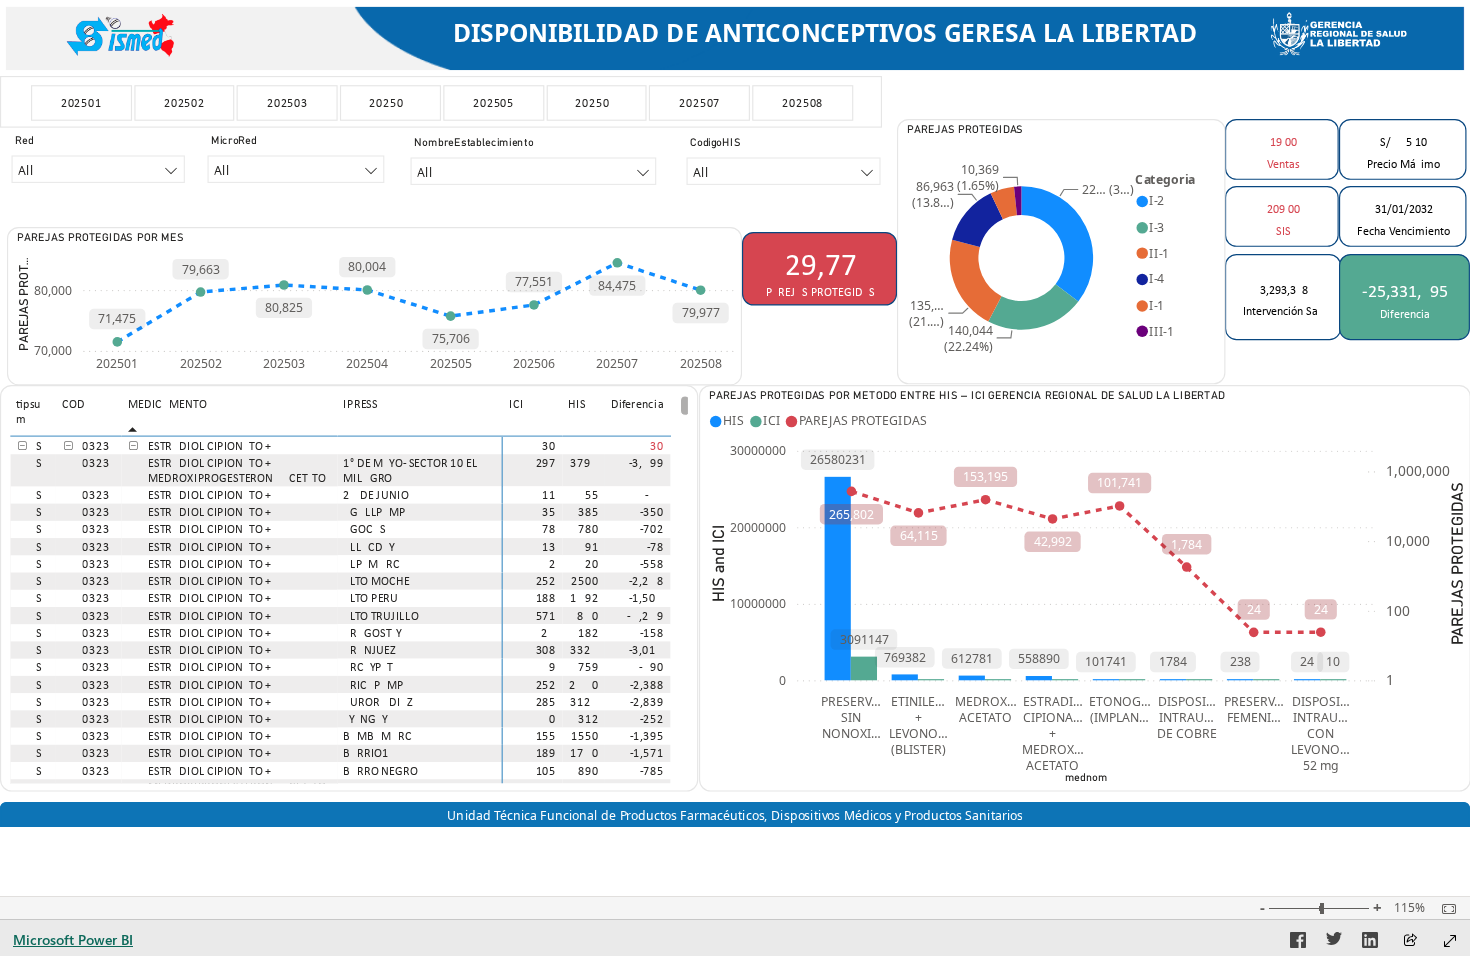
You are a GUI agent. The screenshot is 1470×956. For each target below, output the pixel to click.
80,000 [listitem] (53, 290)
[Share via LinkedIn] (1370, 943)
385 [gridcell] (588, 511)
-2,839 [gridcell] (647, 701)
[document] (825, 34)
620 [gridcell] (588, 563)
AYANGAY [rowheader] (365, 718)
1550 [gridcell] (585, 735)
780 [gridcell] (588, 529)
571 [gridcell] (546, 615)
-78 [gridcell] (655, 546)
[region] (735, 413)
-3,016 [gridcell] (647, 649)
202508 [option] (701, 363)
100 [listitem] (1398, 609)
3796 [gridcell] (584, 462)
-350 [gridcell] (652, 511)
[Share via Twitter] (1334, 943)
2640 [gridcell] (584, 684)
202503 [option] (284, 363)
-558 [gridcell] (652, 563)
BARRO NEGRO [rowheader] (380, 770)
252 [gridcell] (546, 580)
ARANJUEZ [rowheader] (369, 649)
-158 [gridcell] (652, 632)
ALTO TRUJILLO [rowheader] (381, 615)
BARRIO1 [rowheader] (366, 753)
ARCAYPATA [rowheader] (370, 666)
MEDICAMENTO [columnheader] (167, 403)
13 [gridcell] (550, 546)
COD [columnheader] (73, 403)
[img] (121, 32)
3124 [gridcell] (584, 701)
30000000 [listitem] (758, 450)
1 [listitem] (1390, 679)
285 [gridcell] (546, 701)
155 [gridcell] (546, 735)
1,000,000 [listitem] (1418, 470)
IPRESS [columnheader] (360, 403)
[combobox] (97, 169)
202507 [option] (617, 363)
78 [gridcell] (550, 529)
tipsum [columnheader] (28, 411)
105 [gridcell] (546, 770)
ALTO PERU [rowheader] (370, 598)
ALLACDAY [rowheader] (369, 546)
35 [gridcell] (550, 511)
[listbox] (441, 103)
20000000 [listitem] (758, 526)
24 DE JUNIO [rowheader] (375, 494)
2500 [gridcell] (585, 580)
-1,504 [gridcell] (647, 598)
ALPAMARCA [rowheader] (374, 563)
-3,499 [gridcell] (647, 462)
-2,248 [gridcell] (647, 580)
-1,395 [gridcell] (647, 735)
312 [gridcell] (588, 718)
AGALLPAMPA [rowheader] (377, 511)
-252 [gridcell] (652, 718)
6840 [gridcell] (584, 615)
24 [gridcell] (549, 632)
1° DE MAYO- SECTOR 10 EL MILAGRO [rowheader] (410, 470)
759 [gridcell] (588, 666)
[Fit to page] (1444, 909)
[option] (81, 103)
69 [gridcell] (549, 666)
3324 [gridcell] (584, 649)
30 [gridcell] (550, 445)
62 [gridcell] (549, 563)
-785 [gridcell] (652, 770)
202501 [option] (117, 363)
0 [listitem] (782, 679)
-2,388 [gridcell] (647, 684)
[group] (825, 34)
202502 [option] (201, 363)
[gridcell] (583, 445)
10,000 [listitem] (1408, 540)
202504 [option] (367, 363)
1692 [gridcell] (584, 598)
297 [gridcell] (546, 462)
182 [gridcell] (588, 632)
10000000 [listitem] (758, 603)
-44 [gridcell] (655, 494)
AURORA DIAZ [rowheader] (378, 701)
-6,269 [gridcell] (646, 615)
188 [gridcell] (546, 598)
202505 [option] (451, 363)
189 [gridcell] (546, 753)
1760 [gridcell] (584, 753)
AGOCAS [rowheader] (364, 529)
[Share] (1410, 941)
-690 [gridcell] (651, 666)
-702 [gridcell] (652, 529)
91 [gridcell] (592, 546)
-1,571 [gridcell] (647, 753)
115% (1409, 908)
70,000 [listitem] (53, 350)
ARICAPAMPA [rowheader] (376, 684)
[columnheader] (533, 415)
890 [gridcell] (588, 770)
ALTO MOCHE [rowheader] (376, 580)
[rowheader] (421, 445)
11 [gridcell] (550, 494)
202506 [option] (534, 363)
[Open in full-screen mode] (1450, 941)
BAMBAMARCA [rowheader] (381, 735)
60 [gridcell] (549, 718)
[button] (22, 446)
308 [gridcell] (546, 649)
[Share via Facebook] (1298, 943)
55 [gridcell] (592, 494)
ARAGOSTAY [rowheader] (372, 632)
